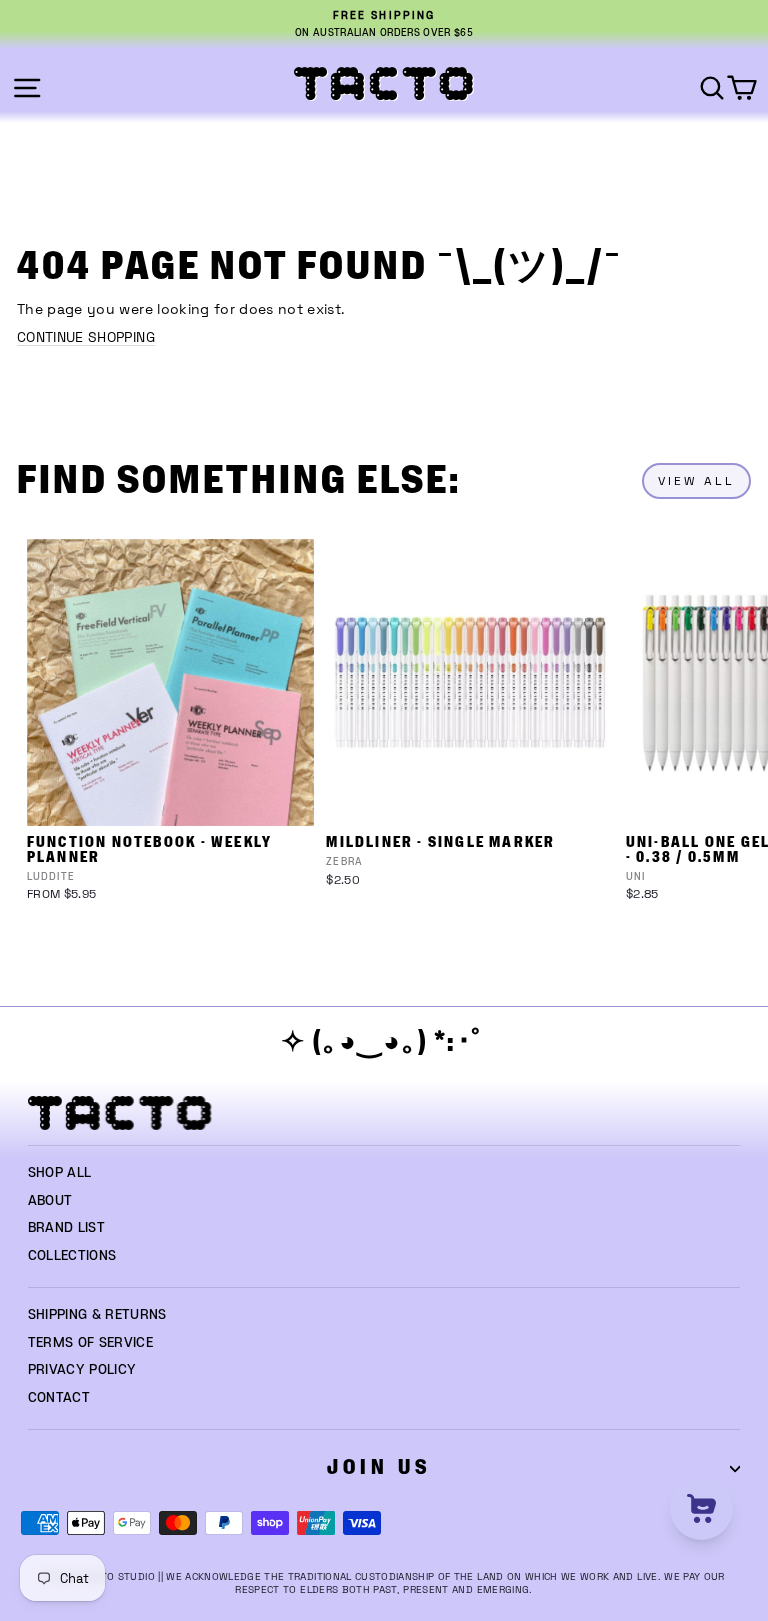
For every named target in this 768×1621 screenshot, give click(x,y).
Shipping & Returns (97, 1315)
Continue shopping (86, 337)
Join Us (379, 1467)
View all (696, 481)
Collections (72, 1256)
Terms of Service (91, 1343)
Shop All (60, 1173)
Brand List (66, 1228)
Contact (59, 1398)
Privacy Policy (82, 1370)
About (50, 1201)
